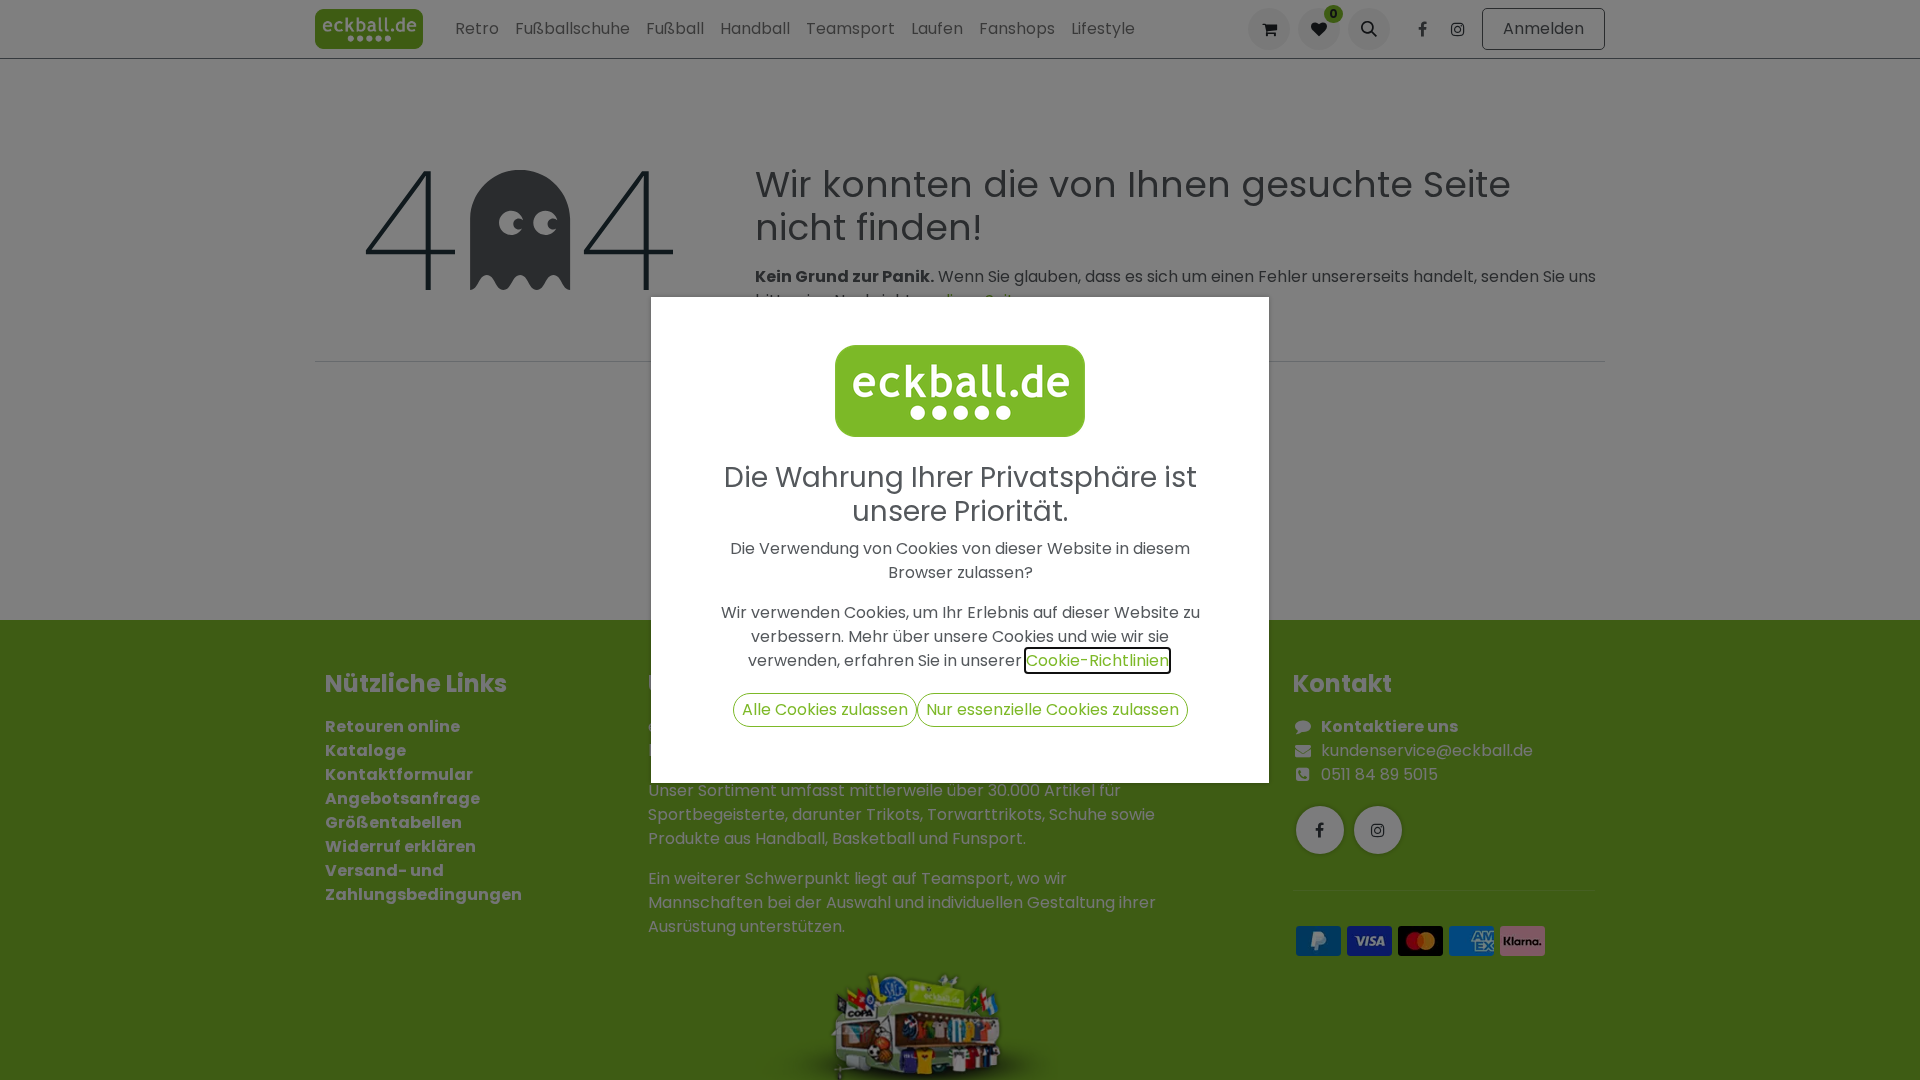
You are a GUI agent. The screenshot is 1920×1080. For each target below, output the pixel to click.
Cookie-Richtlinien (1097, 660)
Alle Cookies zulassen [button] (825, 709)
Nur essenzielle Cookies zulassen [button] (1052, 709)
